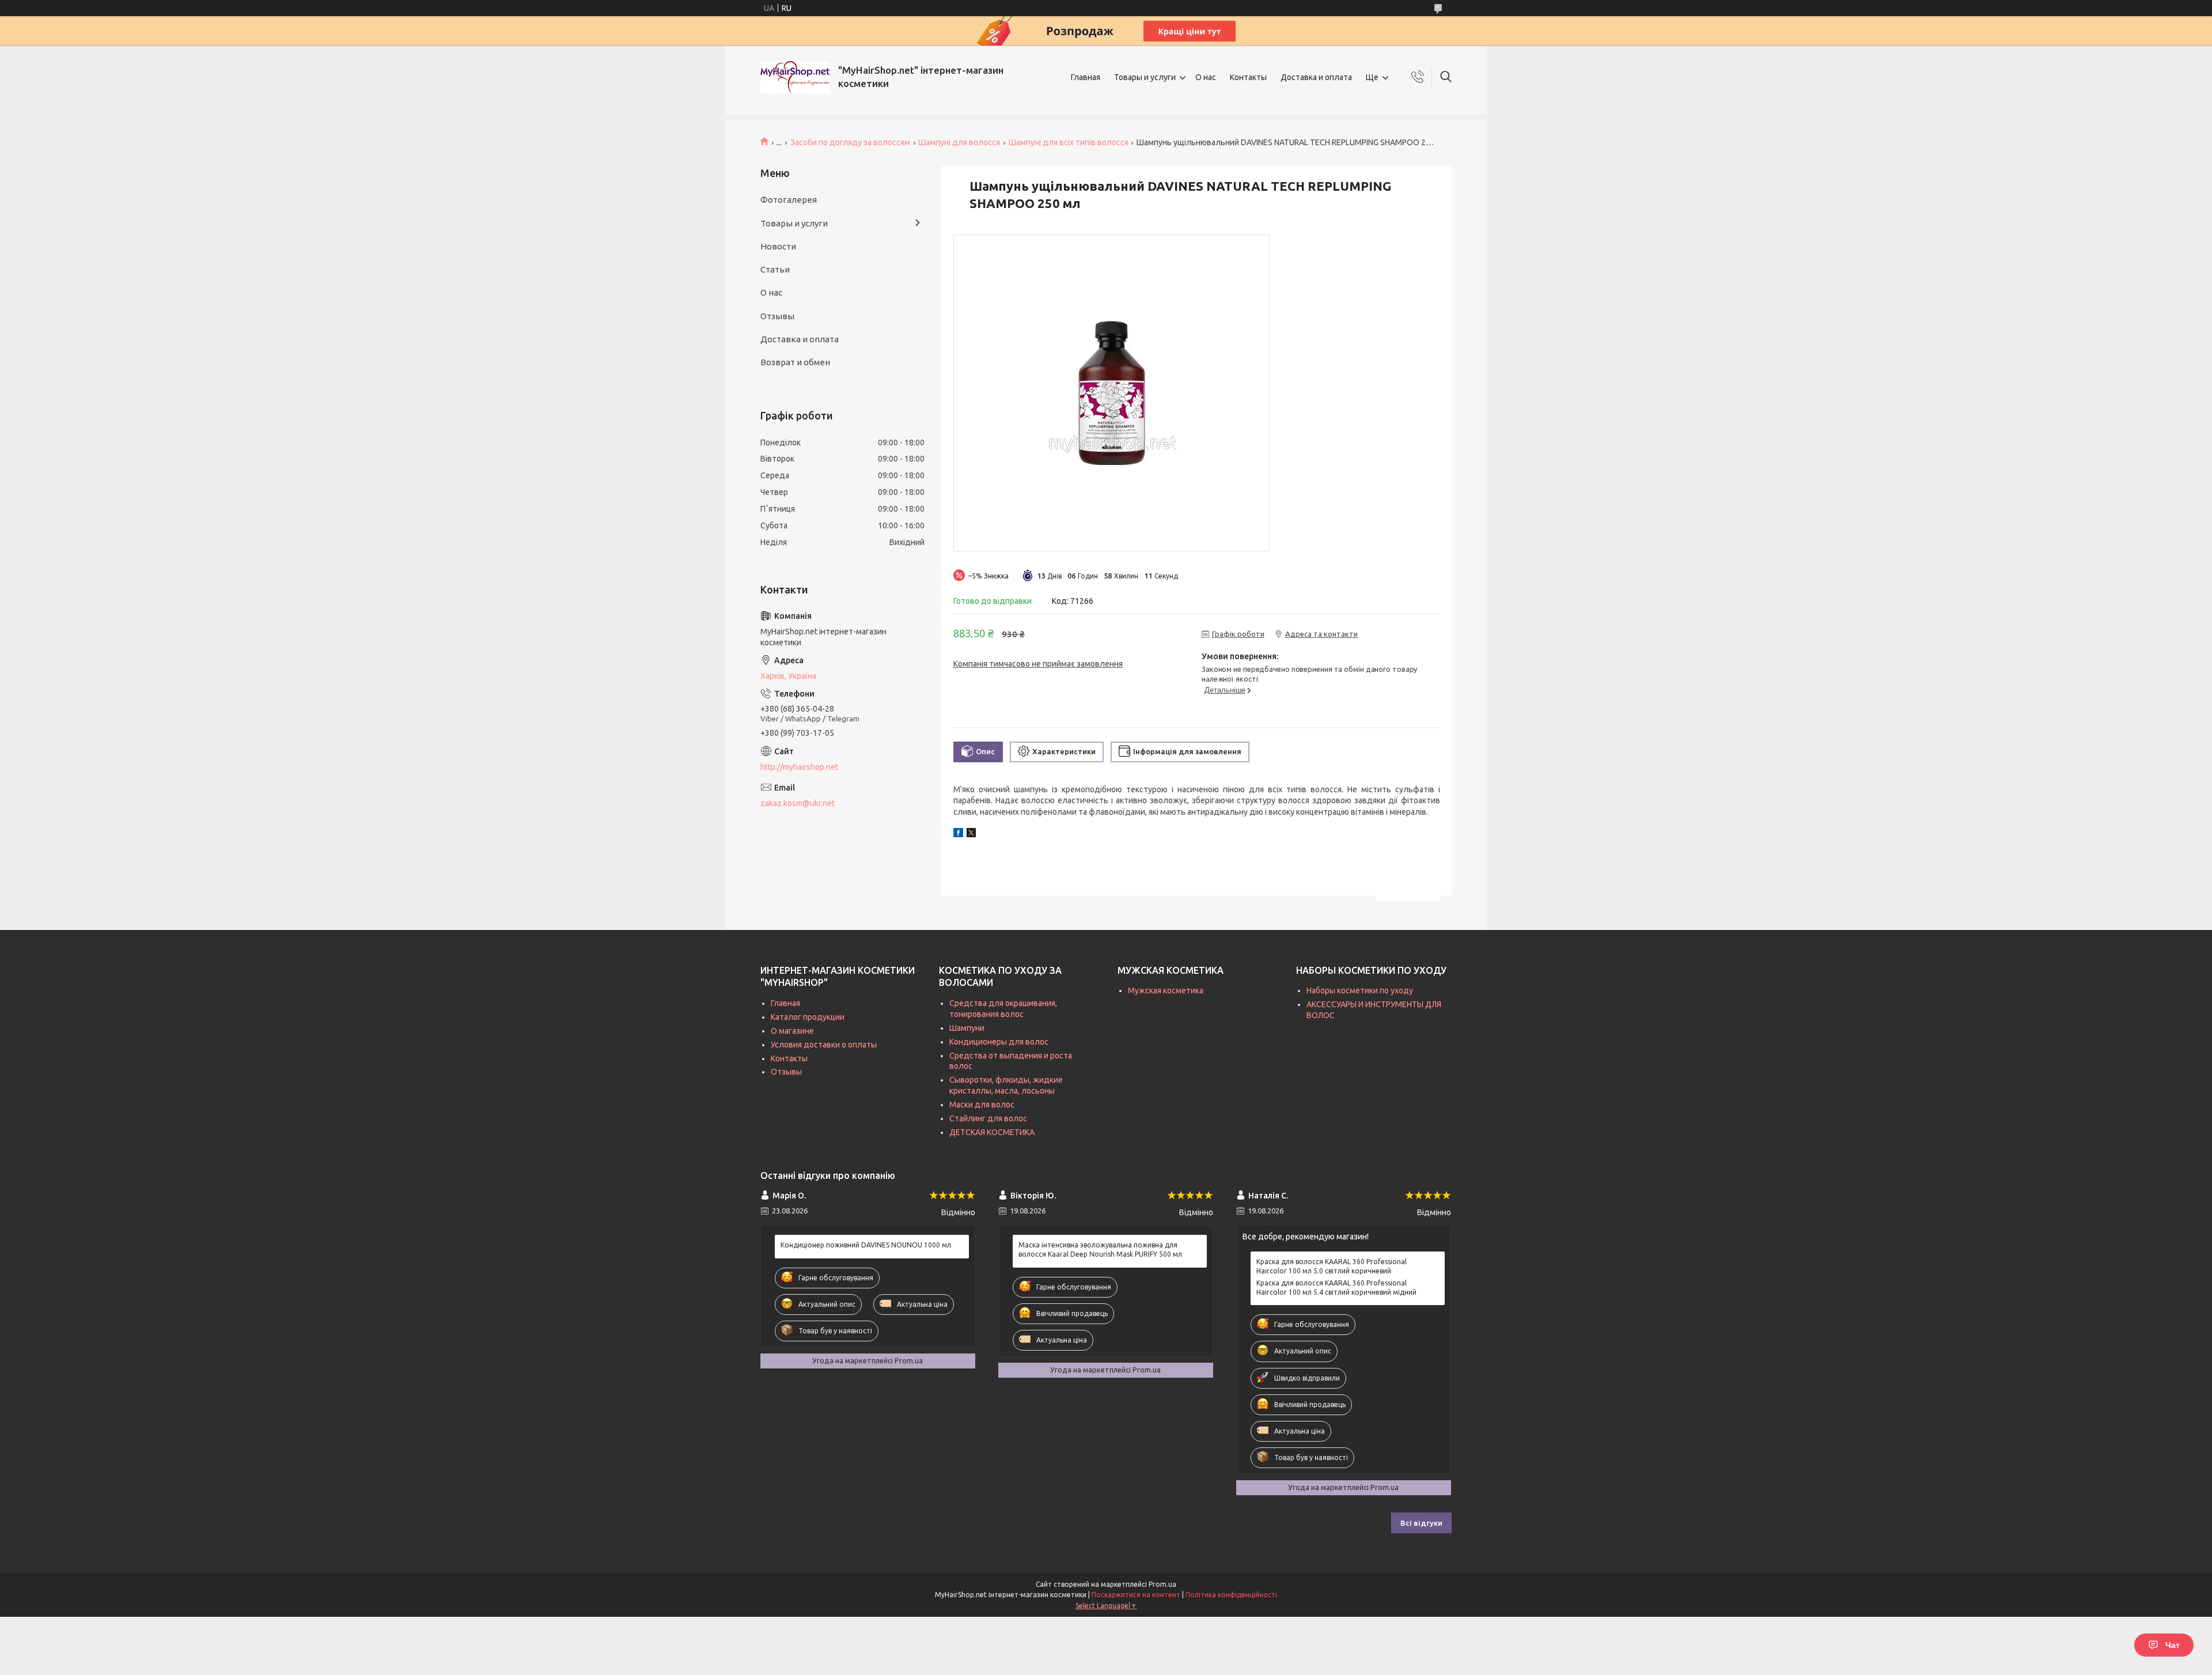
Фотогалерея (789, 200)
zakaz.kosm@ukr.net (798, 803)
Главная (1086, 77)
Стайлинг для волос (988, 1118)
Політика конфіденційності (1231, 1595)
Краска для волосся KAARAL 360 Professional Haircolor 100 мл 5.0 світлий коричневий (1332, 1266)
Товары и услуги (1145, 77)
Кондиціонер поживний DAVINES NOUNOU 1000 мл (866, 1245)
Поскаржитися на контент (1136, 1595)
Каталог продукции (808, 1017)
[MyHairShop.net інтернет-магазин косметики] (795, 77)
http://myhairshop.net (799, 767)
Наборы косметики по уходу (1360, 990)
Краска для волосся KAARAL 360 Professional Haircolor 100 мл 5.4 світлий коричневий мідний (1336, 1288)
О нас (1206, 77)
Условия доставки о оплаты (824, 1045)
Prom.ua (1162, 1584)
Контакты (1248, 77)
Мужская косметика (1166, 990)
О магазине (792, 1031)
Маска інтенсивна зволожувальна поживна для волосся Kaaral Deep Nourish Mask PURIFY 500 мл (1100, 1249)
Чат (2173, 1645)
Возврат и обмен (795, 362)
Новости (778, 246)
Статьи (775, 269)
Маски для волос (982, 1105)
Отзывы (777, 316)
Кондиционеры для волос (999, 1042)
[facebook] (958, 834)
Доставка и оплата (1316, 77)
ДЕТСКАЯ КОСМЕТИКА (992, 1132)
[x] (971, 834)
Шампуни (967, 1028)
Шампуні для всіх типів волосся (1069, 142)
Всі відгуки (1421, 1523)
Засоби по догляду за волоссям (850, 142)
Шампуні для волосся (959, 142)
